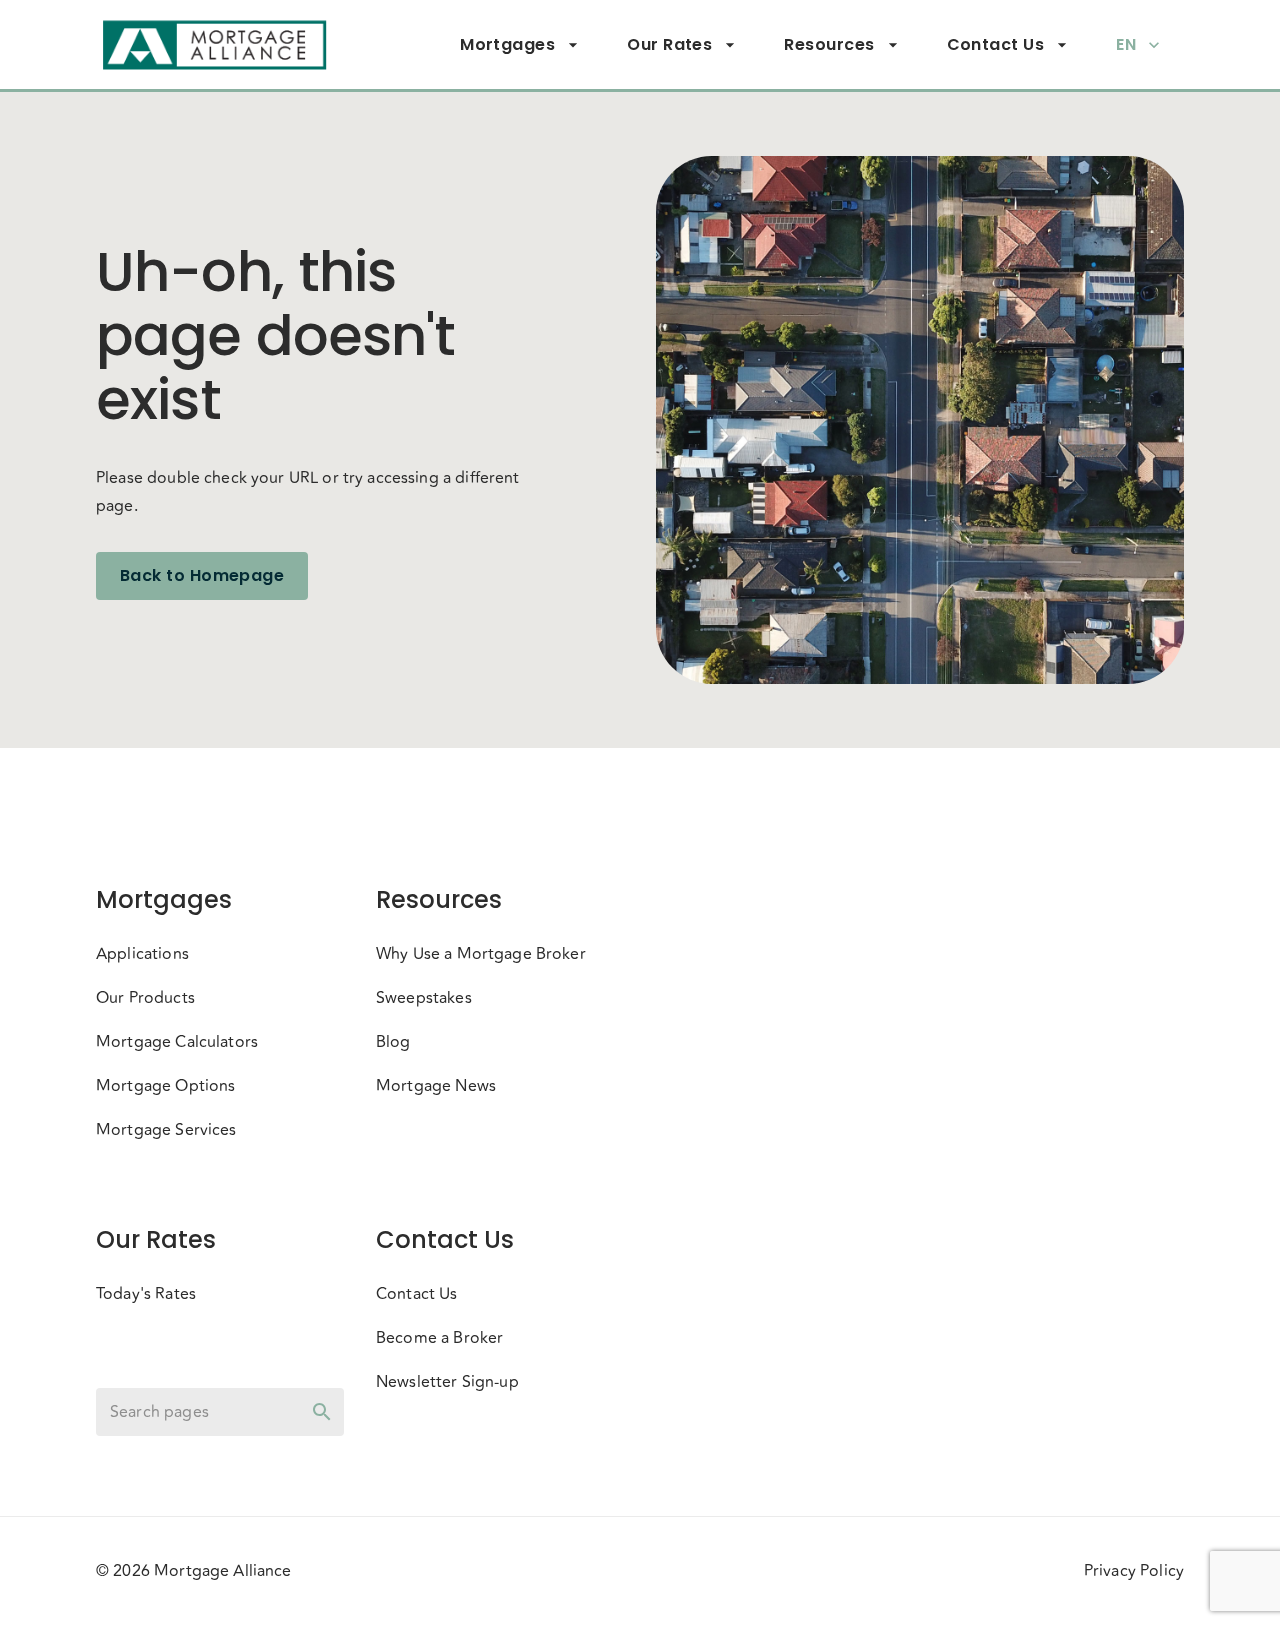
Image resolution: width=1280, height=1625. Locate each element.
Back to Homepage (202, 575)
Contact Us (996, 44)
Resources (829, 44)
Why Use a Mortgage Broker (481, 954)
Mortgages (507, 44)
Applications (142, 954)
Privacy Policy (1134, 1571)
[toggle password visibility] (322, 1412)
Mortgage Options (165, 1086)
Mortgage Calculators (177, 1042)
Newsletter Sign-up (447, 1382)
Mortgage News (436, 1086)
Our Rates (669, 44)
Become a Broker (439, 1338)
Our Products (145, 998)
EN (1126, 44)
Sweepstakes (424, 998)
